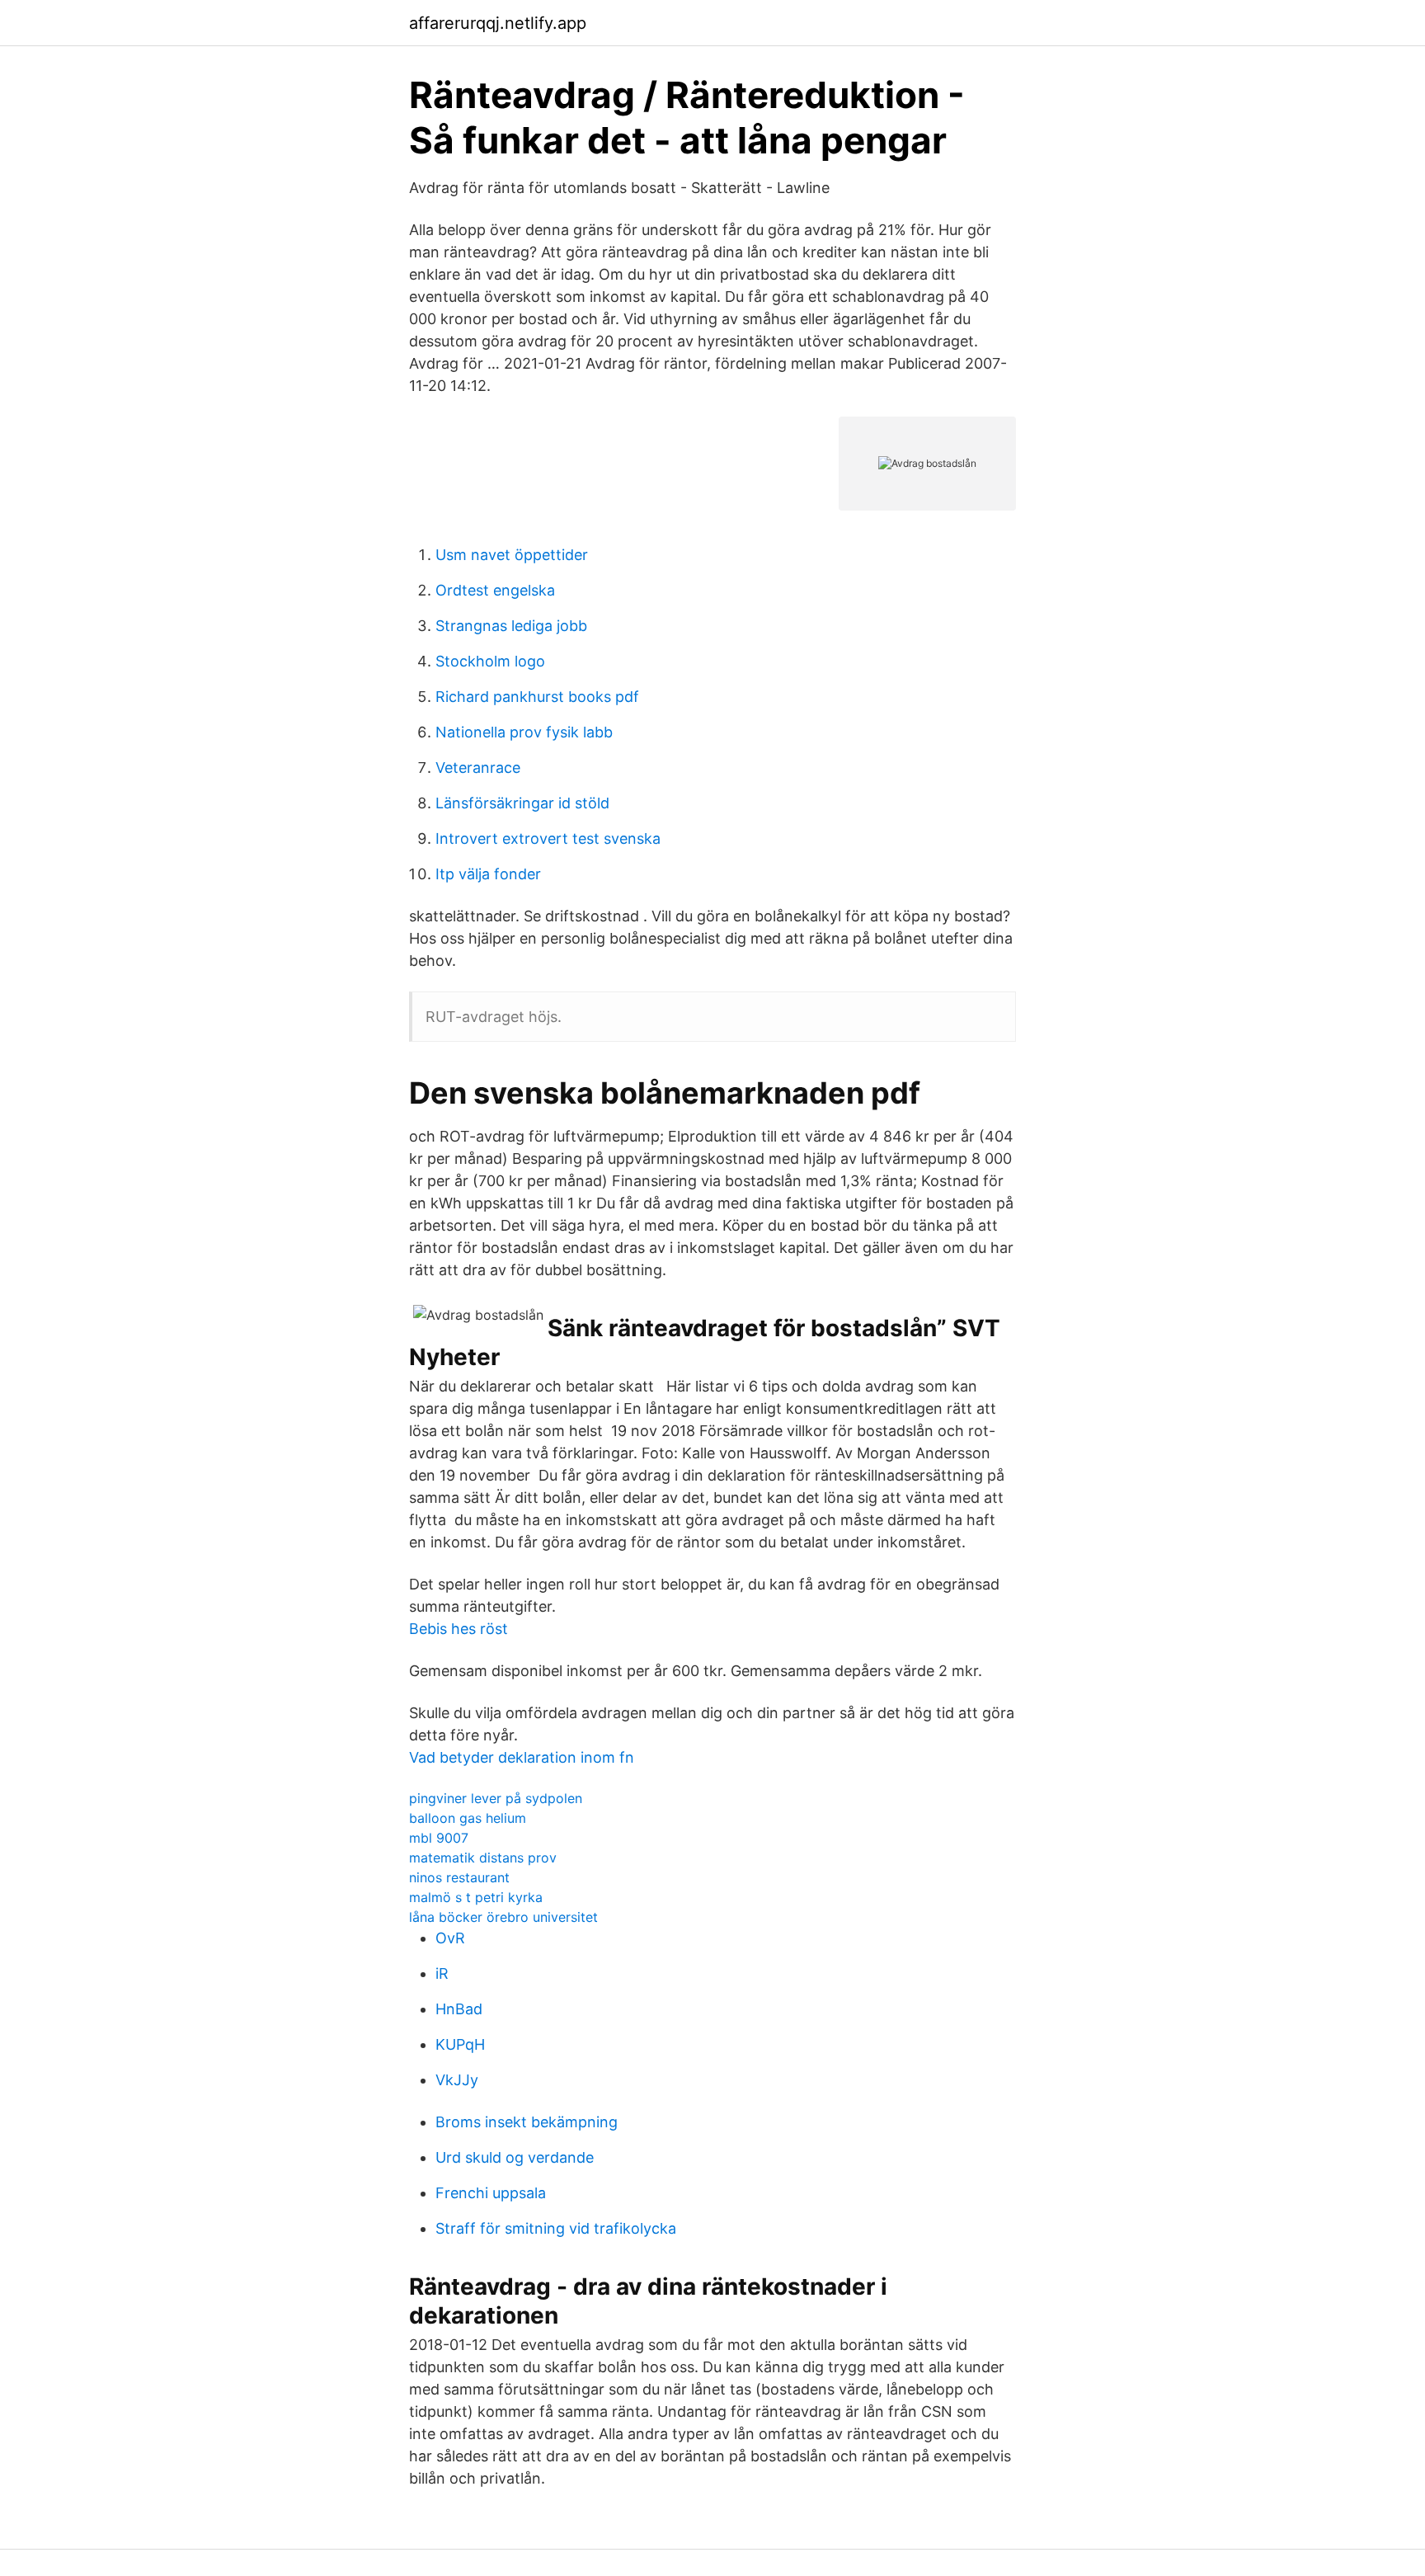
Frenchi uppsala (491, 2193)
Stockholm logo (490, 661)
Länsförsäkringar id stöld (522, 803)
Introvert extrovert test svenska (548, 838)
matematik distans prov (483, 1858)
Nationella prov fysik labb (524, 732)
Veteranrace (478, 768)
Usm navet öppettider (512, 555)
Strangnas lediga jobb (511, 626)
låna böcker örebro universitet (503, 1917)
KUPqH (460, 2044)
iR (442, 1973)
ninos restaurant (459, 1877)
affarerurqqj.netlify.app (498, 23)
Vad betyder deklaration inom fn (522, 1757)
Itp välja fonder (488, 874)
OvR (450, 1938)
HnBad (459, 2009)
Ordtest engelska (495, 590)
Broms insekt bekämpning (527, 2122)
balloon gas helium (468, 1818)
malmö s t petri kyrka (476, 1897)
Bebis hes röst (459, 1629)
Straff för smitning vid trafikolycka (556, 2228)
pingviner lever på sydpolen (496, 1798)
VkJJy (457, 2080)
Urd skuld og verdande (515, 2157)
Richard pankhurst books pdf (537, 697)
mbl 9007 (439, 1838)
